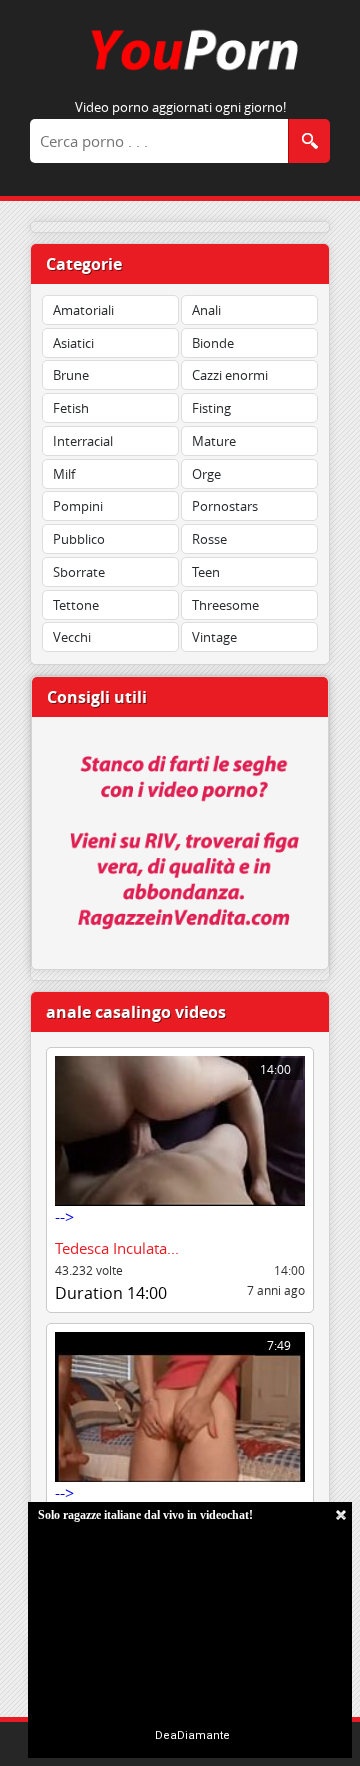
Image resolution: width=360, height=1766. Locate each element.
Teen (206, 572)
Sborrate (79, 572)
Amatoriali (83, 310)
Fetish (71, 408)
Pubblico (79, 539)
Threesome (225, 605)
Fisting (211, 408)
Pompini (78, 506)
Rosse (209, 539)
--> (173, 1144)
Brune (71, 375)
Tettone (76, 605)
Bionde (213, 343)
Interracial (83, 441)
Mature (214, 441)
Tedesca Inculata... (117, 1248)
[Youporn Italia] (180, 74)
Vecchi (72, 637)
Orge (206, 474)
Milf (64, 474)
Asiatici (73, 343)
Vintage (214, 637)
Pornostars (225, 506)
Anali (206, 310)
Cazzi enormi (230, 375)
